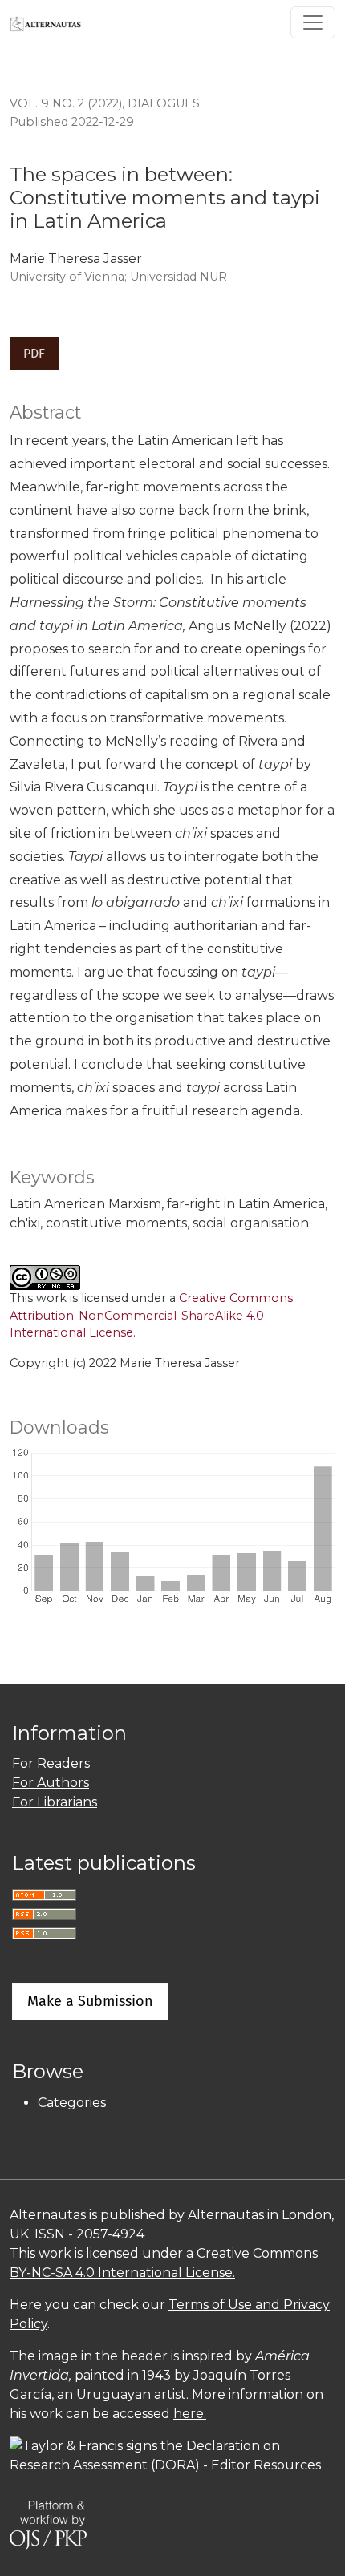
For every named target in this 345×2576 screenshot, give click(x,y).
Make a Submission (90, 2001)
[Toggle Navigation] (313, 22)
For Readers (51, 1763)
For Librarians (55, 1802)
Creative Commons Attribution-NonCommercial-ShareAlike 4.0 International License (151, 1315)
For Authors (51, 1783)
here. (190, 2414)
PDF (34, 353)
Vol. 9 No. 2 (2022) (66, 103)
